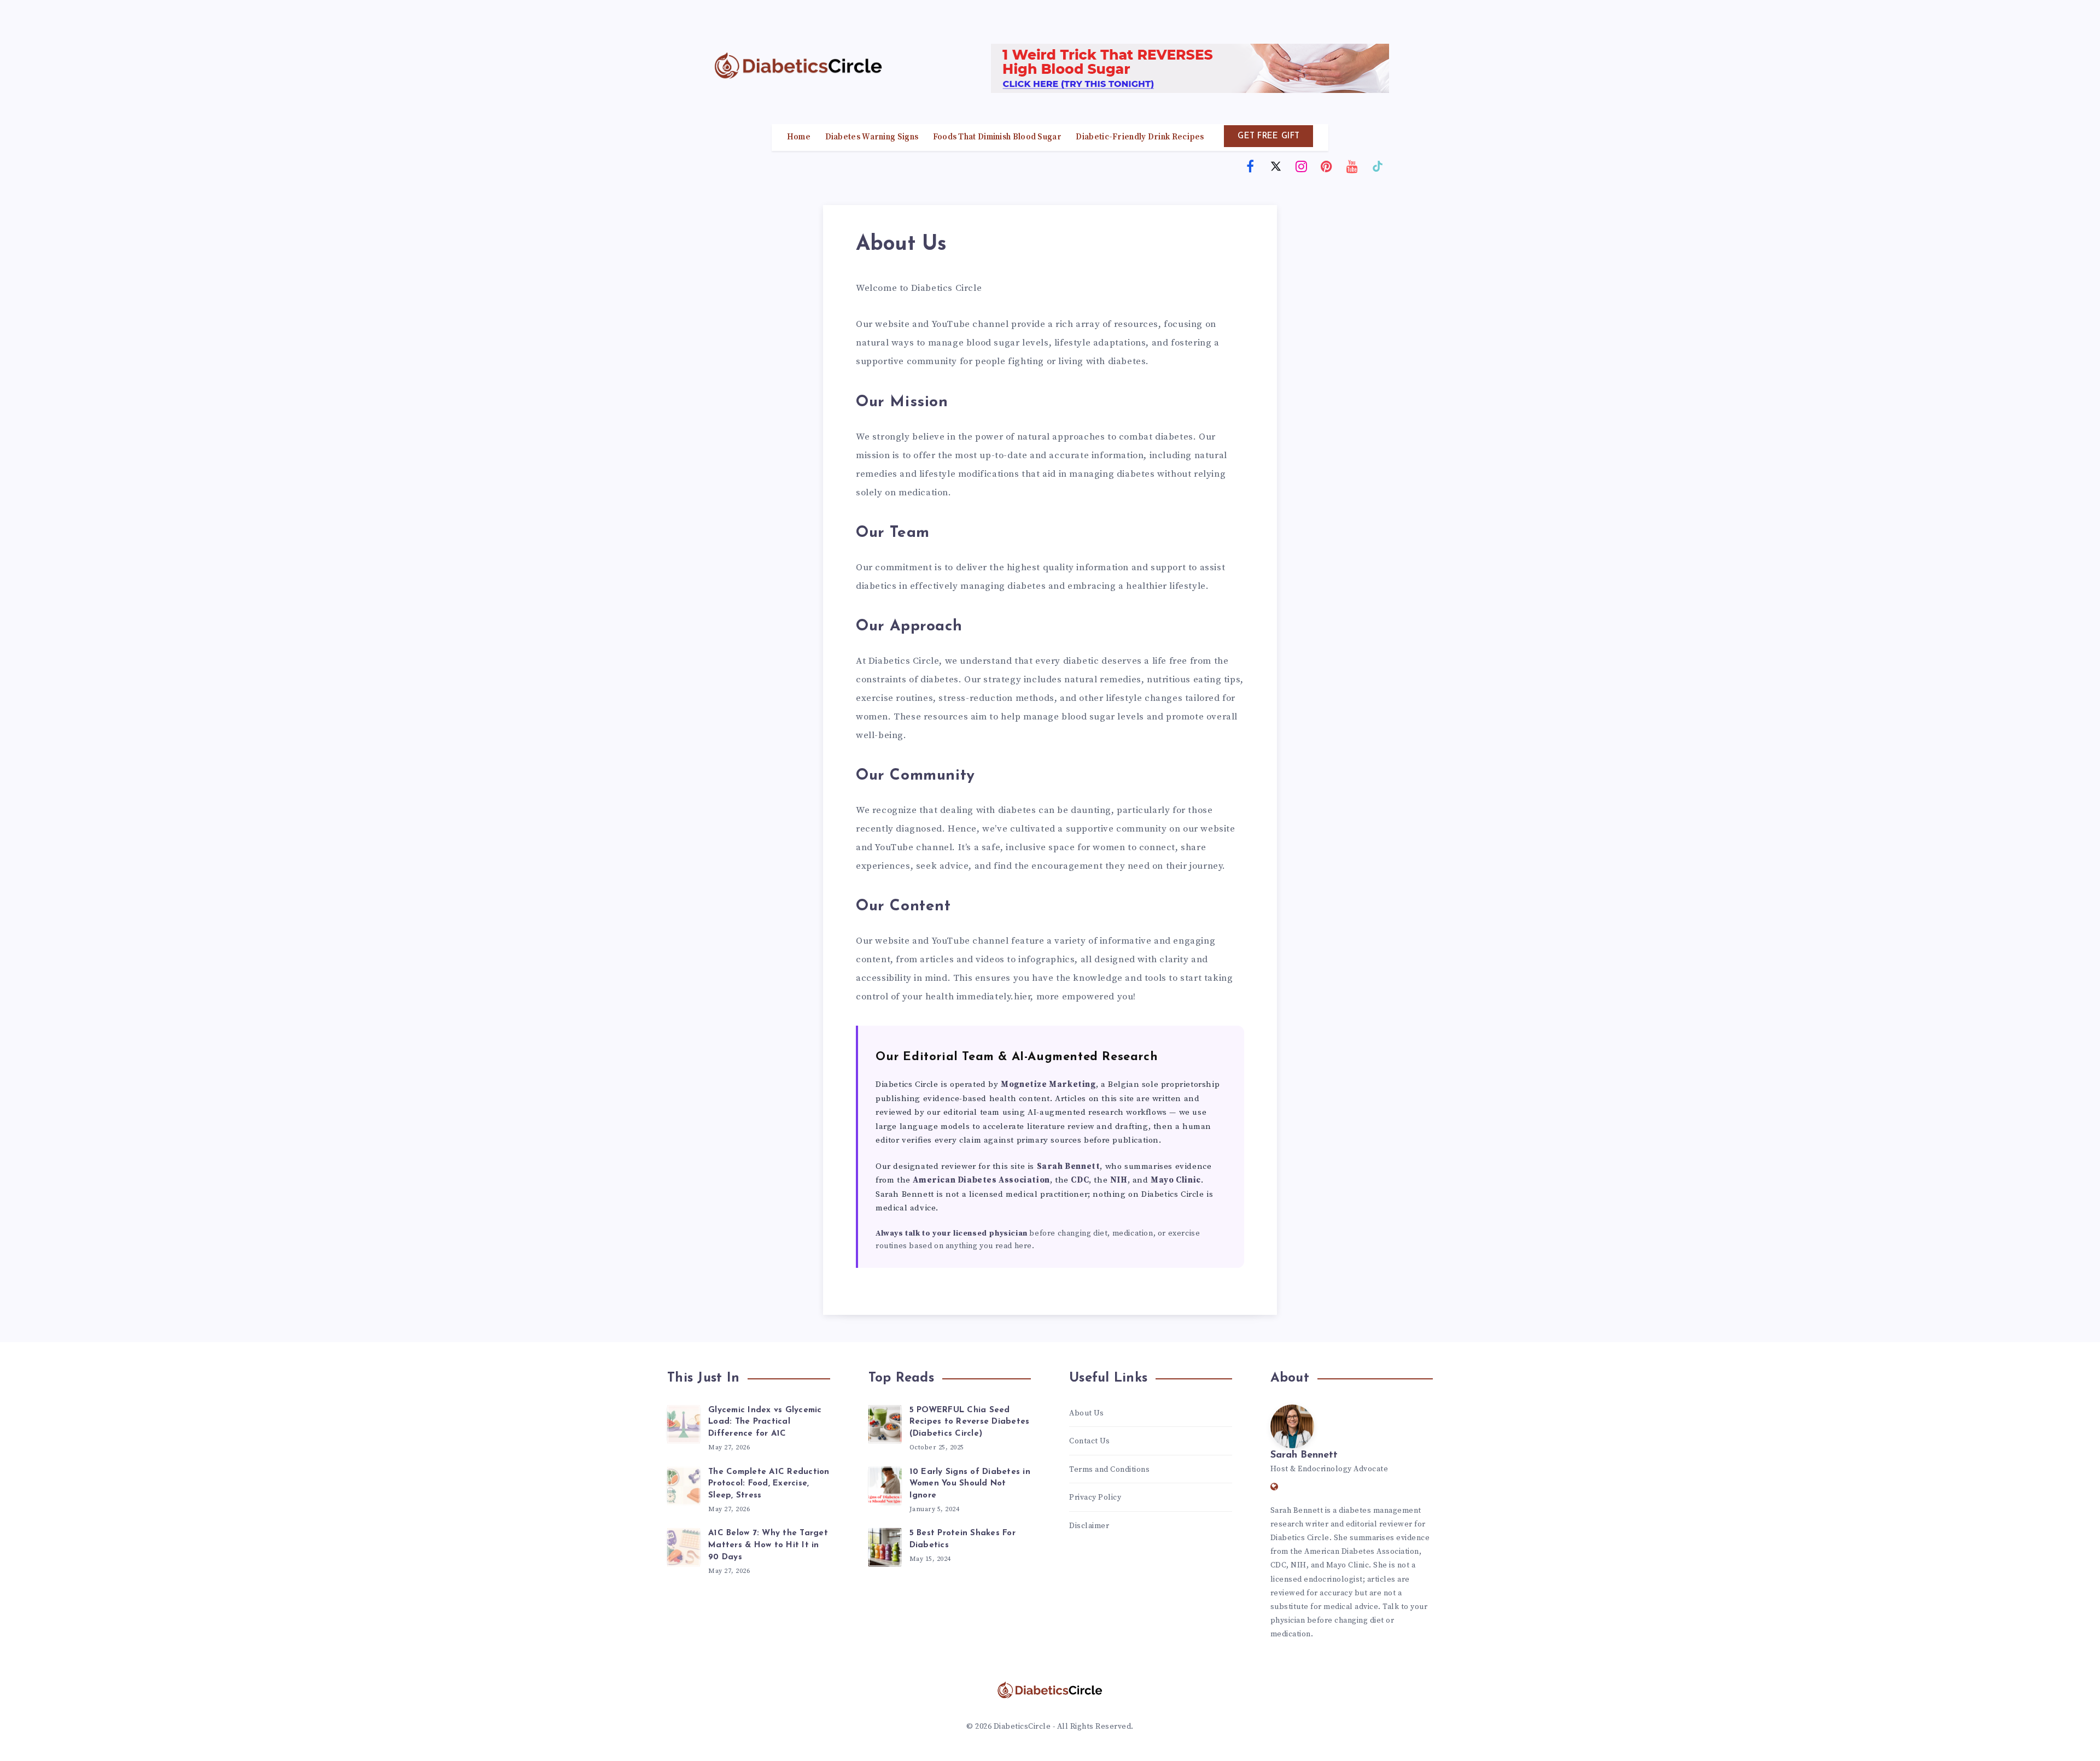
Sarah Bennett (1304, 1455)
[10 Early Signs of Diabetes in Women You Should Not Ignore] (885, 1484)
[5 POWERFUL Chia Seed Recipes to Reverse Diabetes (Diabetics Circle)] (885, 1423)
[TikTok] (1378, 166)
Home (799, 137)
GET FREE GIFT (1268, 136)
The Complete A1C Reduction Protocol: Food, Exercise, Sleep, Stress (769, 1484)
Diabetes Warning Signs (872, 137)
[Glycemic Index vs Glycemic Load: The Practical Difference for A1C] (684, 1423)
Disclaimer (1089, 1526)
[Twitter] (1276, 166)
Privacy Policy (1095, 1497)
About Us (1086, 1413)
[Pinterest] (1327, 166)
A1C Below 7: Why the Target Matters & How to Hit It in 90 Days (768, 1545)
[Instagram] (1302, 166)
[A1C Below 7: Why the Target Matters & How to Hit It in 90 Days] (684, 1546)
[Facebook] (1251, 166)
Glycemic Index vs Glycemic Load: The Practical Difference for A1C (765, 1422)
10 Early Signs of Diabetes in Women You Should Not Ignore (970, 1484)
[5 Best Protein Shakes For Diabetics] (885, 1546)
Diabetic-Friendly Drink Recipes (1140, 137)
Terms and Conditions (1110, 1470)
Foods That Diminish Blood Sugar (997, 137)
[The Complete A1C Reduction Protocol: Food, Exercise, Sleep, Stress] (684, 1484)
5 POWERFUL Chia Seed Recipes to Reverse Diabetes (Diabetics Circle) (970, 1422)
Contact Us (1089, 1441)
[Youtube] (1352, 166)
